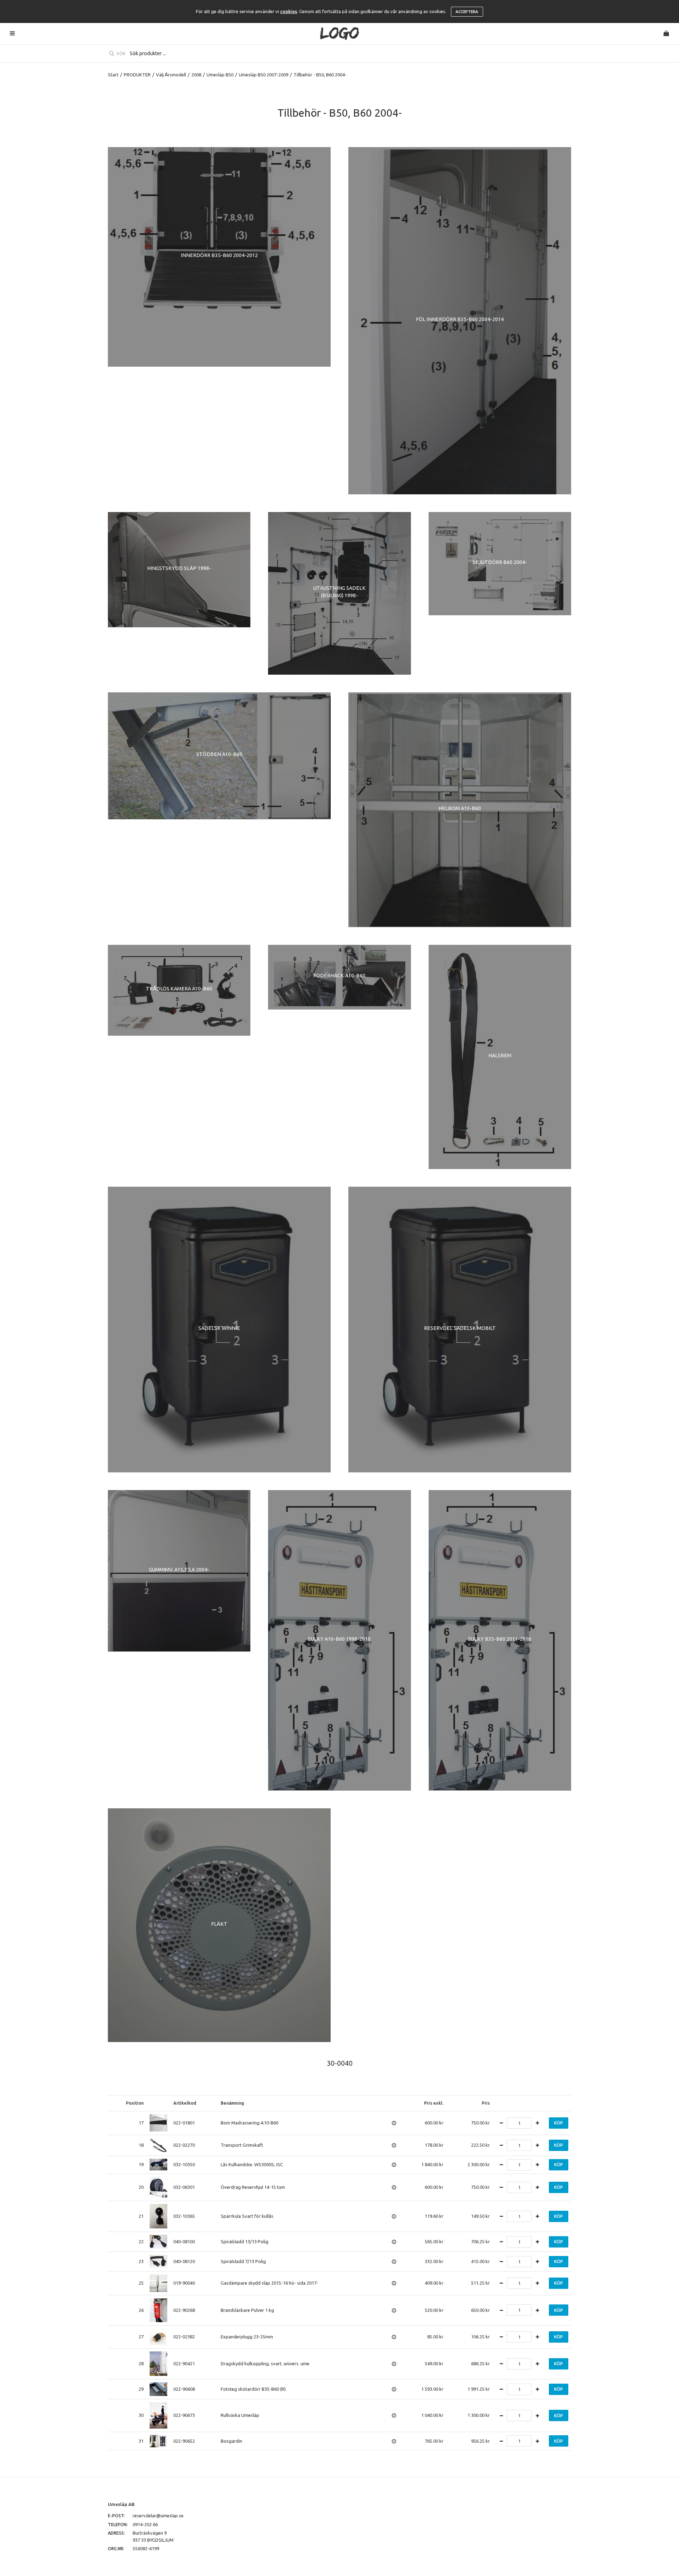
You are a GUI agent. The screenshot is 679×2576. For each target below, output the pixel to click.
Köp (559, 2123)
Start (113, 75)
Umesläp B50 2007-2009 (263, 75)
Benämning (232, 2103)
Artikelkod (185, 2103)
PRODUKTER (137, 75)
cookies (289, 11)
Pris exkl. (434, 2103)
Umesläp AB (121, 2504)
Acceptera (467, 12)
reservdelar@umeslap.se (158, 2516)
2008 (196, 75)
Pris (486, 2103)
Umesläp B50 (220, 75)
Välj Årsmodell (171, 75)
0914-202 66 (145, 2524)
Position (135, 2103)
